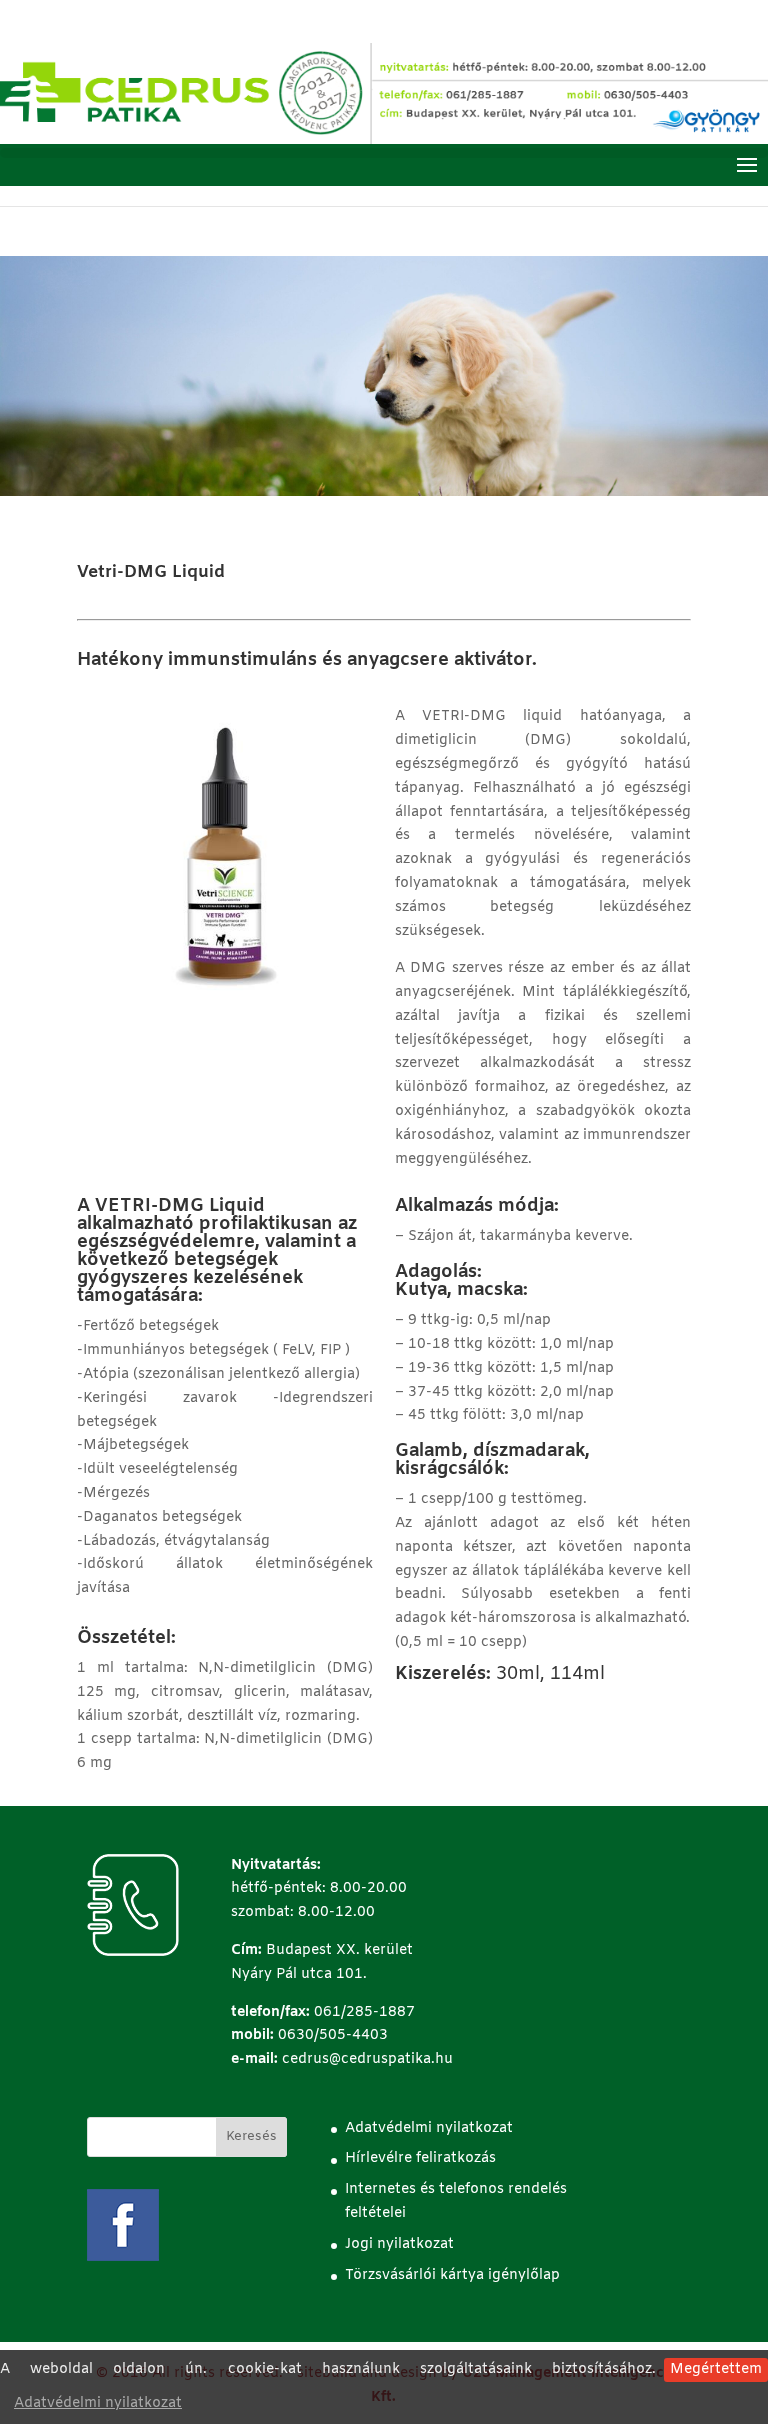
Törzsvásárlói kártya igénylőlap (452, 2275)
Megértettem (716, 2369)
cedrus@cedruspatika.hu (367, 2059)
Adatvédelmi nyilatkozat (98, 2403)
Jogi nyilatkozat (399, 2244)
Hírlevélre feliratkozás (420, 2158)
